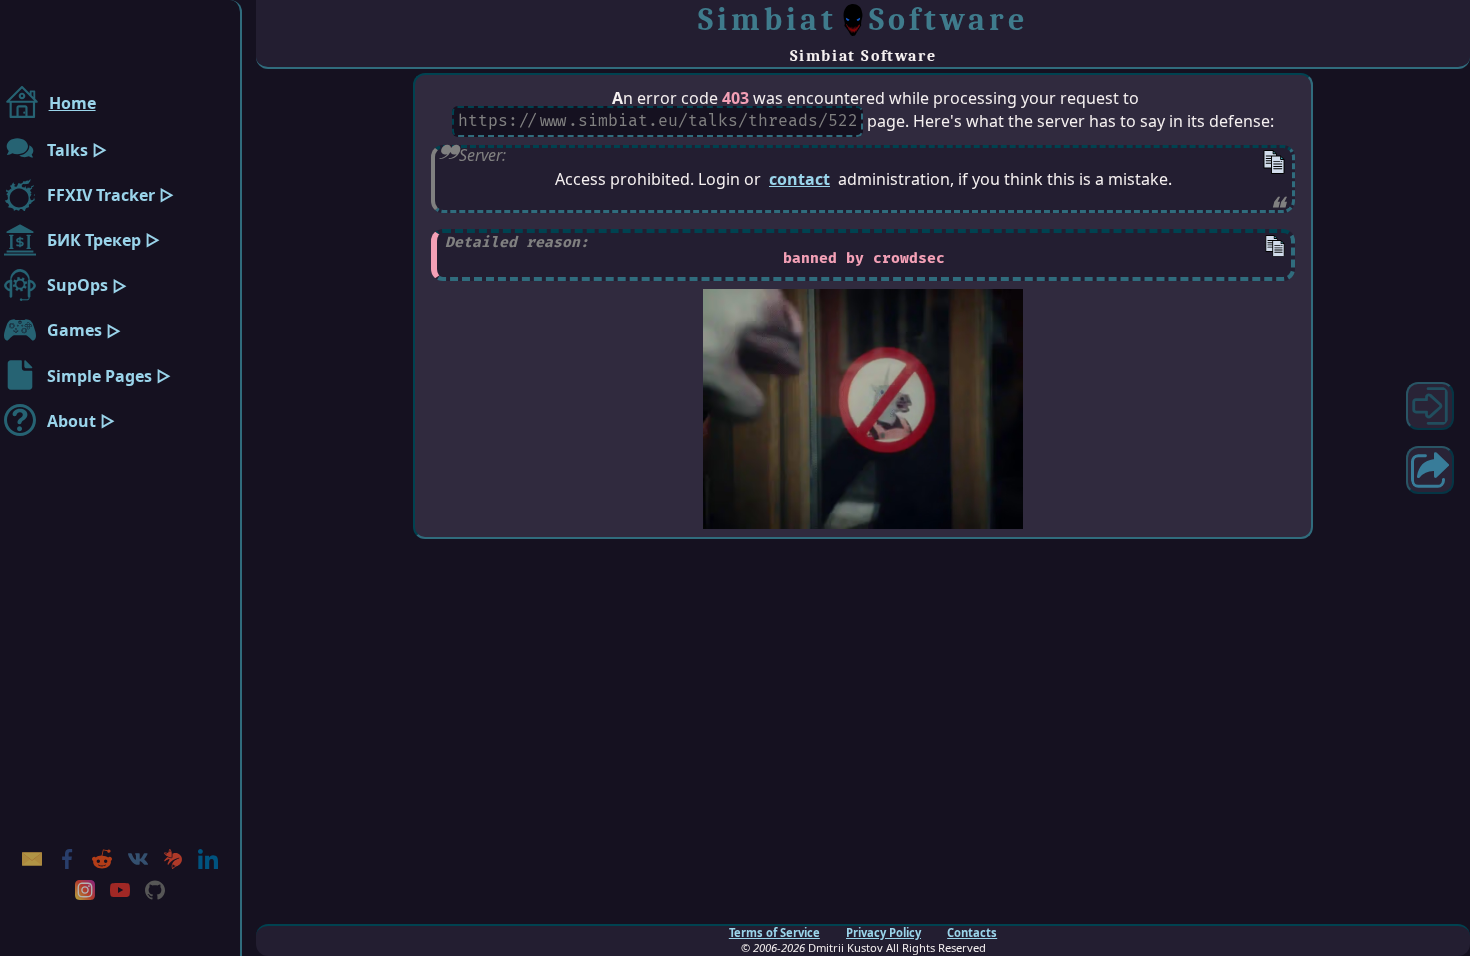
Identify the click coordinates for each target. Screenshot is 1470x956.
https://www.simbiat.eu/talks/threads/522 (658, 122)
